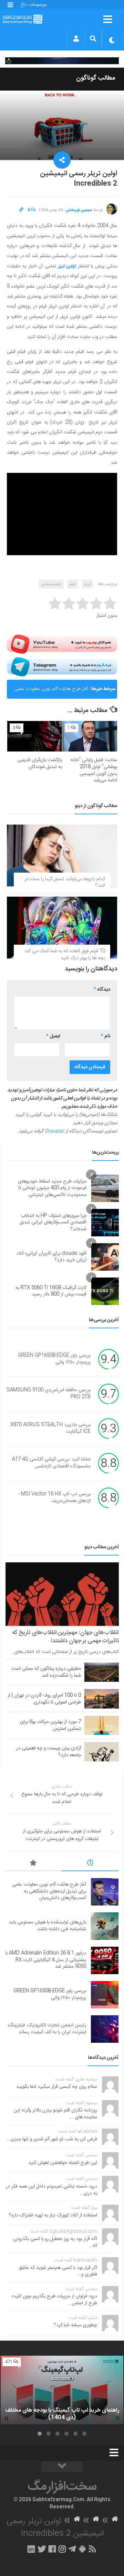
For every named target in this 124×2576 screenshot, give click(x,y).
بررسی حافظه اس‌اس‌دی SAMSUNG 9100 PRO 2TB (49, 1394)
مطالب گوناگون (96, 78)
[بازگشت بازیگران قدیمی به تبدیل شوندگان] (35, 736)
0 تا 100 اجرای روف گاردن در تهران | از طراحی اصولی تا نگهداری (44, 1699)
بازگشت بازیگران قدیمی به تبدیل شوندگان (40, 764)
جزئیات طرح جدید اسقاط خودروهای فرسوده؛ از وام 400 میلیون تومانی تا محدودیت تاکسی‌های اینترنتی (52, 1188)
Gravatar (54, 1131)
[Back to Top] (62, 2467)
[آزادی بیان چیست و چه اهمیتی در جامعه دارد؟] (102, 1752)
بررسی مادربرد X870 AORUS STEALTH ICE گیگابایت (50, 1429)
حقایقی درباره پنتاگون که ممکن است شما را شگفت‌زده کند (46, 1672)
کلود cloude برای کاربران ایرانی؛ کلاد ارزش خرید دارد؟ (51, 1257)
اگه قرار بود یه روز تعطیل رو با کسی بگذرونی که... (55, 2242)
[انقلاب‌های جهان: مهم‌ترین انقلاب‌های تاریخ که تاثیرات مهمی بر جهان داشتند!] (62, 1594)
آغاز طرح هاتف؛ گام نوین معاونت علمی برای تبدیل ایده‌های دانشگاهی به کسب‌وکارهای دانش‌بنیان (51, 692)
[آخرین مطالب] (90, 1864)
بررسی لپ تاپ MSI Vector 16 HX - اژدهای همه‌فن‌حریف (54, 1498)
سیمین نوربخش (79, 210)
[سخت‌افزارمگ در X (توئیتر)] (42, 2549)
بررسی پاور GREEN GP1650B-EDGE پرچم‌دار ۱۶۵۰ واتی (54, 1359)
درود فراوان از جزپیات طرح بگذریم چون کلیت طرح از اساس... (54, 2300)
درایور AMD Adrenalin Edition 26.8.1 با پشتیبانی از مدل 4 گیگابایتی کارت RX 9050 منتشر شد (46, 1960)
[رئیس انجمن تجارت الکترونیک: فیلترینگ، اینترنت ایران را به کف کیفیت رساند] (105, 2029)
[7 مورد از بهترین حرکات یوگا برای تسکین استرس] (102, 1725)
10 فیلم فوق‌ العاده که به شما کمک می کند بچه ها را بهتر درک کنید (65, 955)
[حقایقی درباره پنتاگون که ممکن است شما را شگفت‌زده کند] (102, 1672)
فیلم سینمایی (51, 584)
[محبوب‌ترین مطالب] (34, 1864)
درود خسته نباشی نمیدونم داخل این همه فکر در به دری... (51, 2190)
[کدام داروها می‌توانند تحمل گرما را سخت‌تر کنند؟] (62, 855)
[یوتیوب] (62, 644)
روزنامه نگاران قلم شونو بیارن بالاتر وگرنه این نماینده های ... (55, 2114)
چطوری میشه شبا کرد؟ (76, 2325)
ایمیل (53, 1036)
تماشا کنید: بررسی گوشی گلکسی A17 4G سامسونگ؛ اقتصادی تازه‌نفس (51, 1463)
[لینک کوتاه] (21, 210)
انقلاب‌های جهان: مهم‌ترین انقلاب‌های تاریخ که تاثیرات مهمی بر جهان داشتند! (66, 1637)
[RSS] (93, 2549)
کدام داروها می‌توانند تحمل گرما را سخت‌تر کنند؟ (65, 883)
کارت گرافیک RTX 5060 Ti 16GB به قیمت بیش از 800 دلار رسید (51, 1291)
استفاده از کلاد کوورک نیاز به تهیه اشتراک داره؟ (53, 2215)
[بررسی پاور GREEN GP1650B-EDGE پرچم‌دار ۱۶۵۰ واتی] (105, 1995)
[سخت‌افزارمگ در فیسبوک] (52, 2549)
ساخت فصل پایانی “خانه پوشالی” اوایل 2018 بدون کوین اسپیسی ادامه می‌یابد (94, 770)
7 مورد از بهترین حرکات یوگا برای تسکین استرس (50, 1725)
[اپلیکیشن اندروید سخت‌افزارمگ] (82, 2549)
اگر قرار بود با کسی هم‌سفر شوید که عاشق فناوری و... (58, 2271)
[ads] (62, 61)
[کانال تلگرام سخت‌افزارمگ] (72, 2549)
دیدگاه (102, 990)
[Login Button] (76, 38)
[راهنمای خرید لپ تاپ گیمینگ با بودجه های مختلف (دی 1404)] (62, 2390)
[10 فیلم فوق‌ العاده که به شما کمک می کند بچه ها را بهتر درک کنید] (62, 928)
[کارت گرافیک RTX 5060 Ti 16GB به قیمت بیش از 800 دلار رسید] (105, 1291)
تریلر (87, 584)
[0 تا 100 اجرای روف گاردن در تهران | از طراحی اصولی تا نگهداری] (102, 1699)
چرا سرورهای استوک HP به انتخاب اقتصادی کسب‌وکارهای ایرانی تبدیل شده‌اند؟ (53, 1222)
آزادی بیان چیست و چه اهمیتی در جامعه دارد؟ (49, 1752)
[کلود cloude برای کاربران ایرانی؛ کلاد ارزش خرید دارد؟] (105, 1257)
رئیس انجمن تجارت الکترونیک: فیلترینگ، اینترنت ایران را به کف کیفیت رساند (47, 2029)
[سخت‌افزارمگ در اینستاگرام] (62, 2549)
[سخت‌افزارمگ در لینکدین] (31, 2549)
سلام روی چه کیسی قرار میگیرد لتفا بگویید (57, 2087)
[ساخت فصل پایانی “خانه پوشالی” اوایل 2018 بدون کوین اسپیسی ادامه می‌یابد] (90, 736)
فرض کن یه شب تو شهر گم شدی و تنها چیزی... (52, 2139)
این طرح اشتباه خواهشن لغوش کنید (63, 2163)
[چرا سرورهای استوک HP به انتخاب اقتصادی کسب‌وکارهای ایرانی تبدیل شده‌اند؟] (105, 1223)
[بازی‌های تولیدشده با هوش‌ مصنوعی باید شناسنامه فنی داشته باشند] (105, 1926)
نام (106, 1036)
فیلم (73, 584)
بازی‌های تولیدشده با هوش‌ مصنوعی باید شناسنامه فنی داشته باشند (48, 1926)
